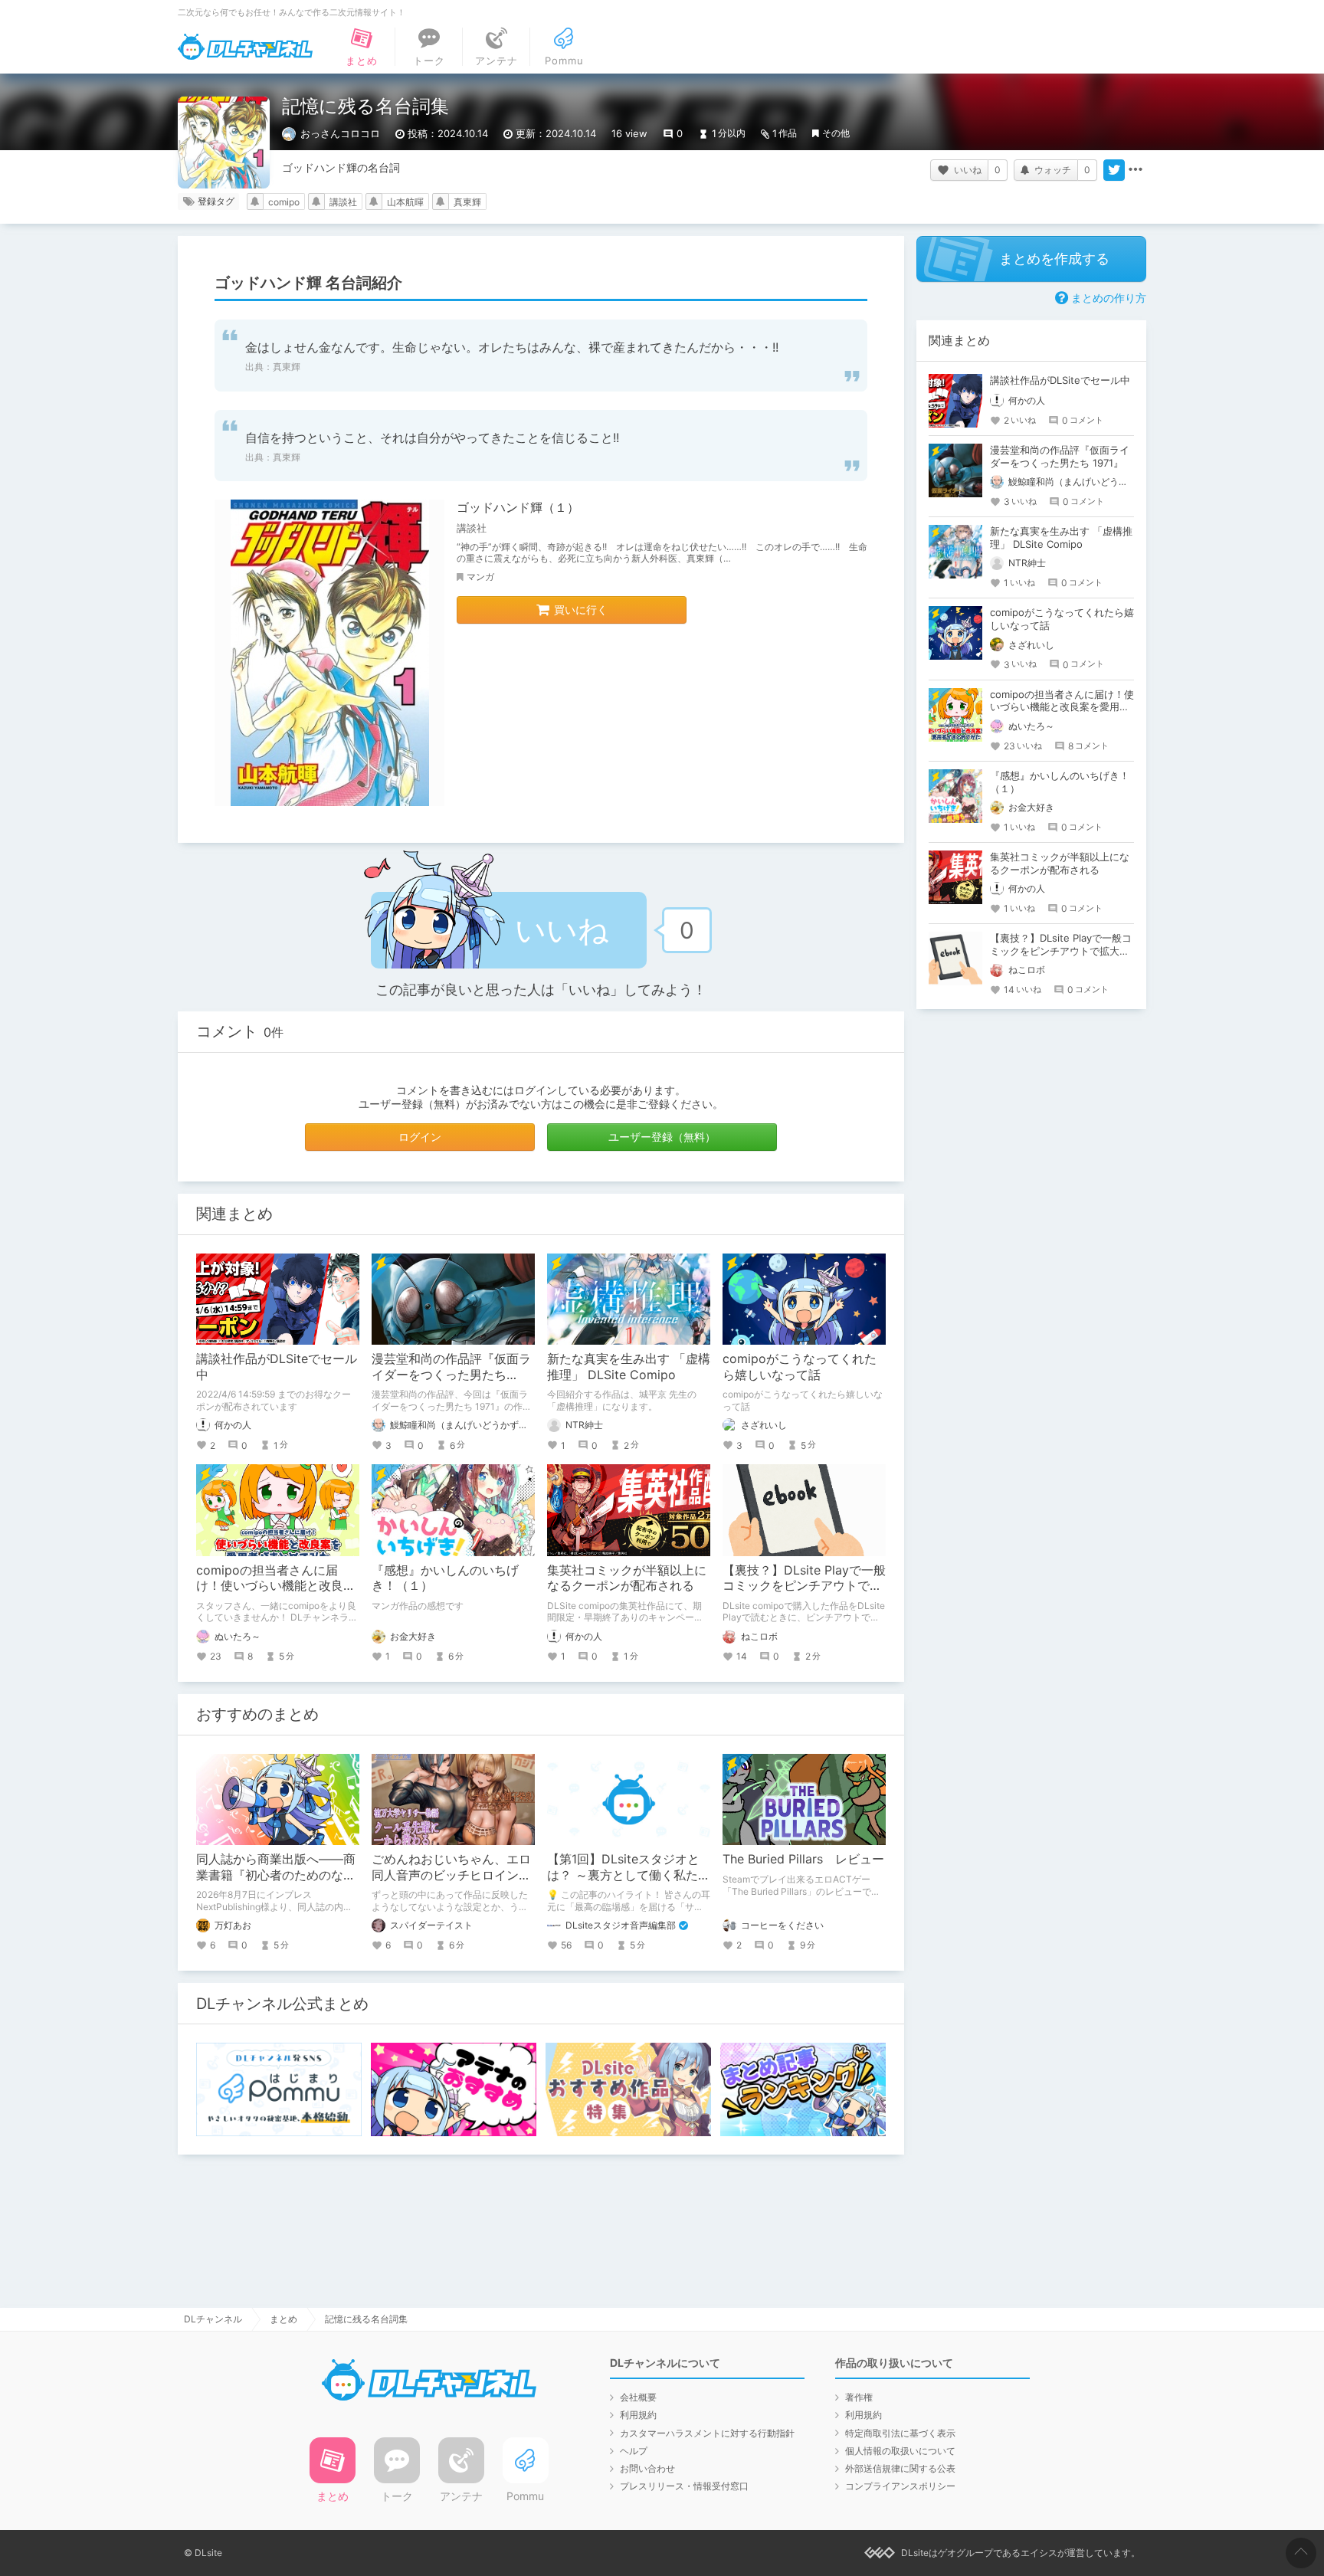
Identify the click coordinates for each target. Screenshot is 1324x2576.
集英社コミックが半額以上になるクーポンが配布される (627, 1578)
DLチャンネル (245, 47)
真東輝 (467, 202)
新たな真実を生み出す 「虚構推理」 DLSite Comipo (629, 1367)
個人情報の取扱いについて (900, 2451)
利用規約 (638, 2415)
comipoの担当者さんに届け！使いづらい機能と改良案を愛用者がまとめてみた (276, 1586)
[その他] (1136, 170)
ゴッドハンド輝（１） (518, 507)
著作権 (859, 2397)
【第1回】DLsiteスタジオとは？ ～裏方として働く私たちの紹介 (629, 1875)
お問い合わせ (647, 2468)
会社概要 (638, 2397)
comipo (284, 202)
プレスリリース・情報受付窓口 (684, 2486)
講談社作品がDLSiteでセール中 (1060, 380)
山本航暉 (405, 202)
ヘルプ (634, 2451)
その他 (836, 133)
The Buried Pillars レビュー (803, 1859)
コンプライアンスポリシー (900, 2486)
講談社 (343, 202)
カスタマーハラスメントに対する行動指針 (707, 2433)
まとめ (283, 2319)
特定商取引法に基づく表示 (900, 2433)
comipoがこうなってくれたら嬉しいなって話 (800, 1367)
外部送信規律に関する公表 (900, 2468)
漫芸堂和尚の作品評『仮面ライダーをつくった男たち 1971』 (451, 1375)
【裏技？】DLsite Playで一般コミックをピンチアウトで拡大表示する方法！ (804, 1586)
